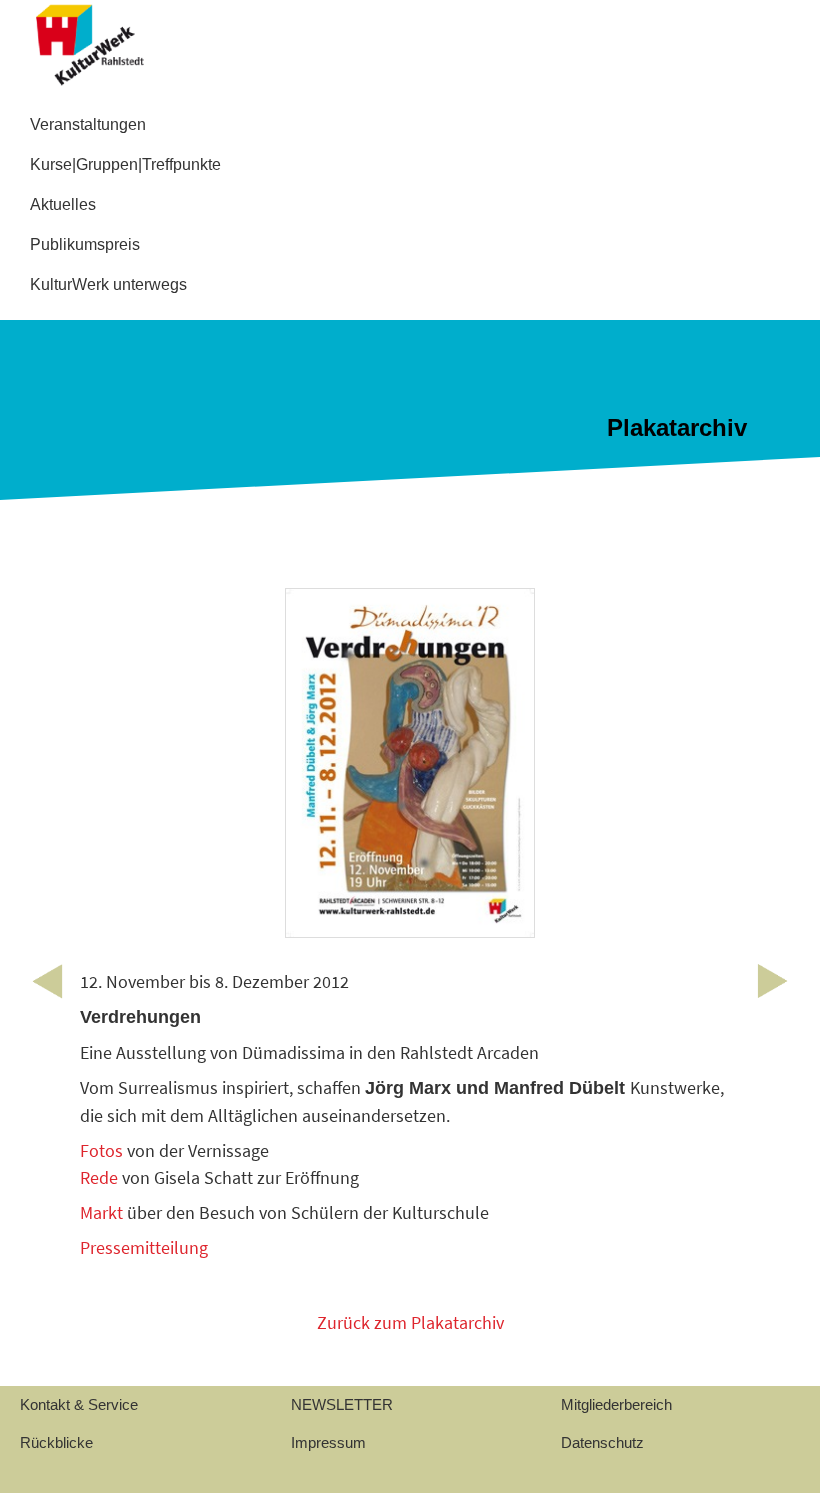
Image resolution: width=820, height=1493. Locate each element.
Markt (101, 1212)
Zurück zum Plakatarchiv (410, 1322)
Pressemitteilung (144, 1247)
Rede (101, 1177)
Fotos (101, 1150)
